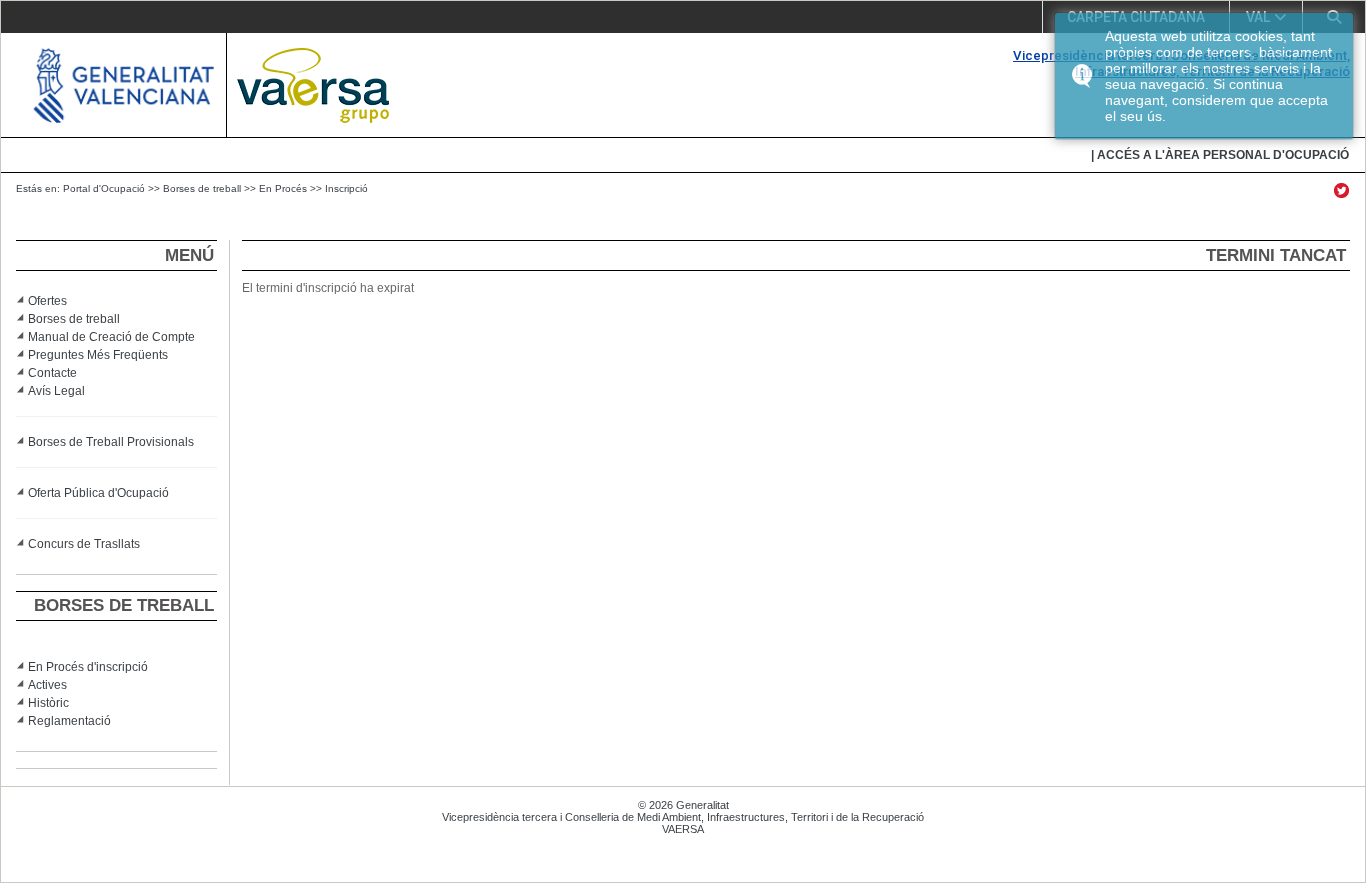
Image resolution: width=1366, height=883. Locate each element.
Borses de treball (202, 188)
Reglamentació (69, 721)
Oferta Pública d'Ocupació (98, 493)
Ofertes (47, 301)
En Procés (283, 188)
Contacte (52, 373)
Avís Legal (56, 391)
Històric (48, 703)
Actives (47, 685)
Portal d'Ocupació (104, 188)
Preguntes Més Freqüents (98, 355)
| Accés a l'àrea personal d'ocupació (1220, 155)
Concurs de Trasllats (84, 544)
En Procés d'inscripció (88, 667)
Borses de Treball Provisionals (111, 442)
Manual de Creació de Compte (111, 337)
